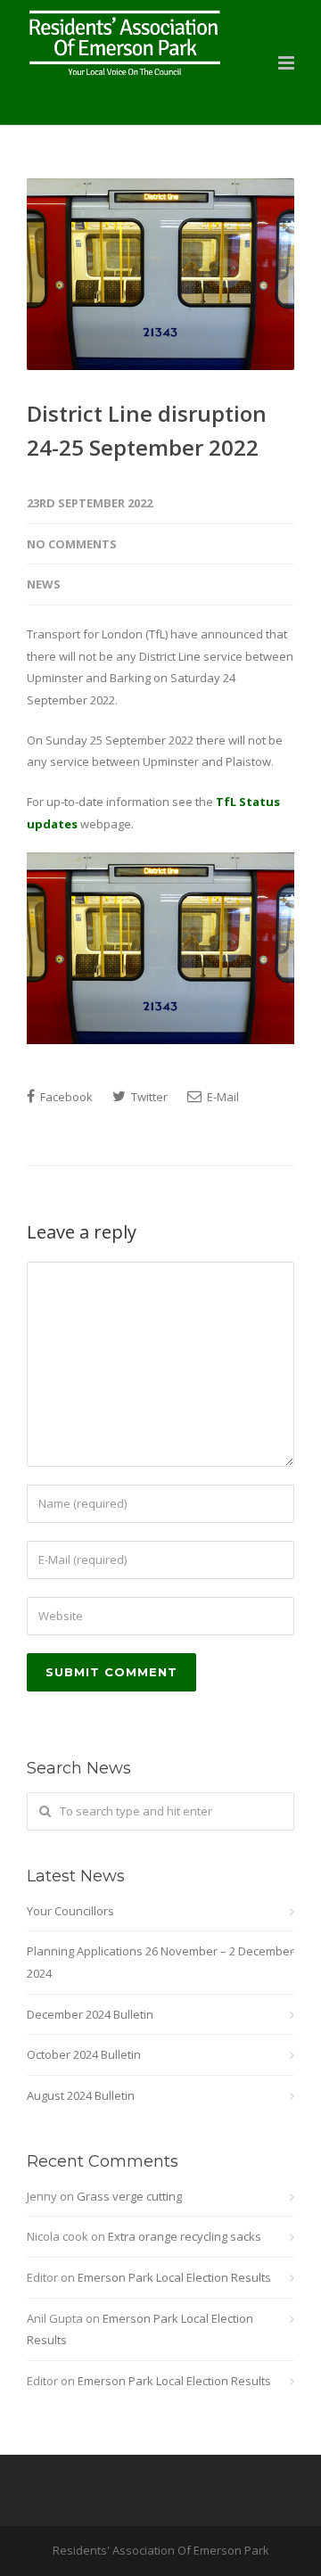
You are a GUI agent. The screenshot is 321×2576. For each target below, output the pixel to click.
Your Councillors (70, 1911)
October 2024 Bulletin (84, 2054)
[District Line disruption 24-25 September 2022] (160, 274)
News (44, 584)
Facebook (65, 1097)
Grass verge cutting (129, 2196)
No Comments (72, 544)
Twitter (148, 1097)
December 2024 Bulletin (90, 2014)
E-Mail (222, 1097)
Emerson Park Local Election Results (174, 2277)
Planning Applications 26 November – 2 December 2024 (160, 1962)
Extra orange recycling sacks (185, 2236)
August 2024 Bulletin (81, 2095)
